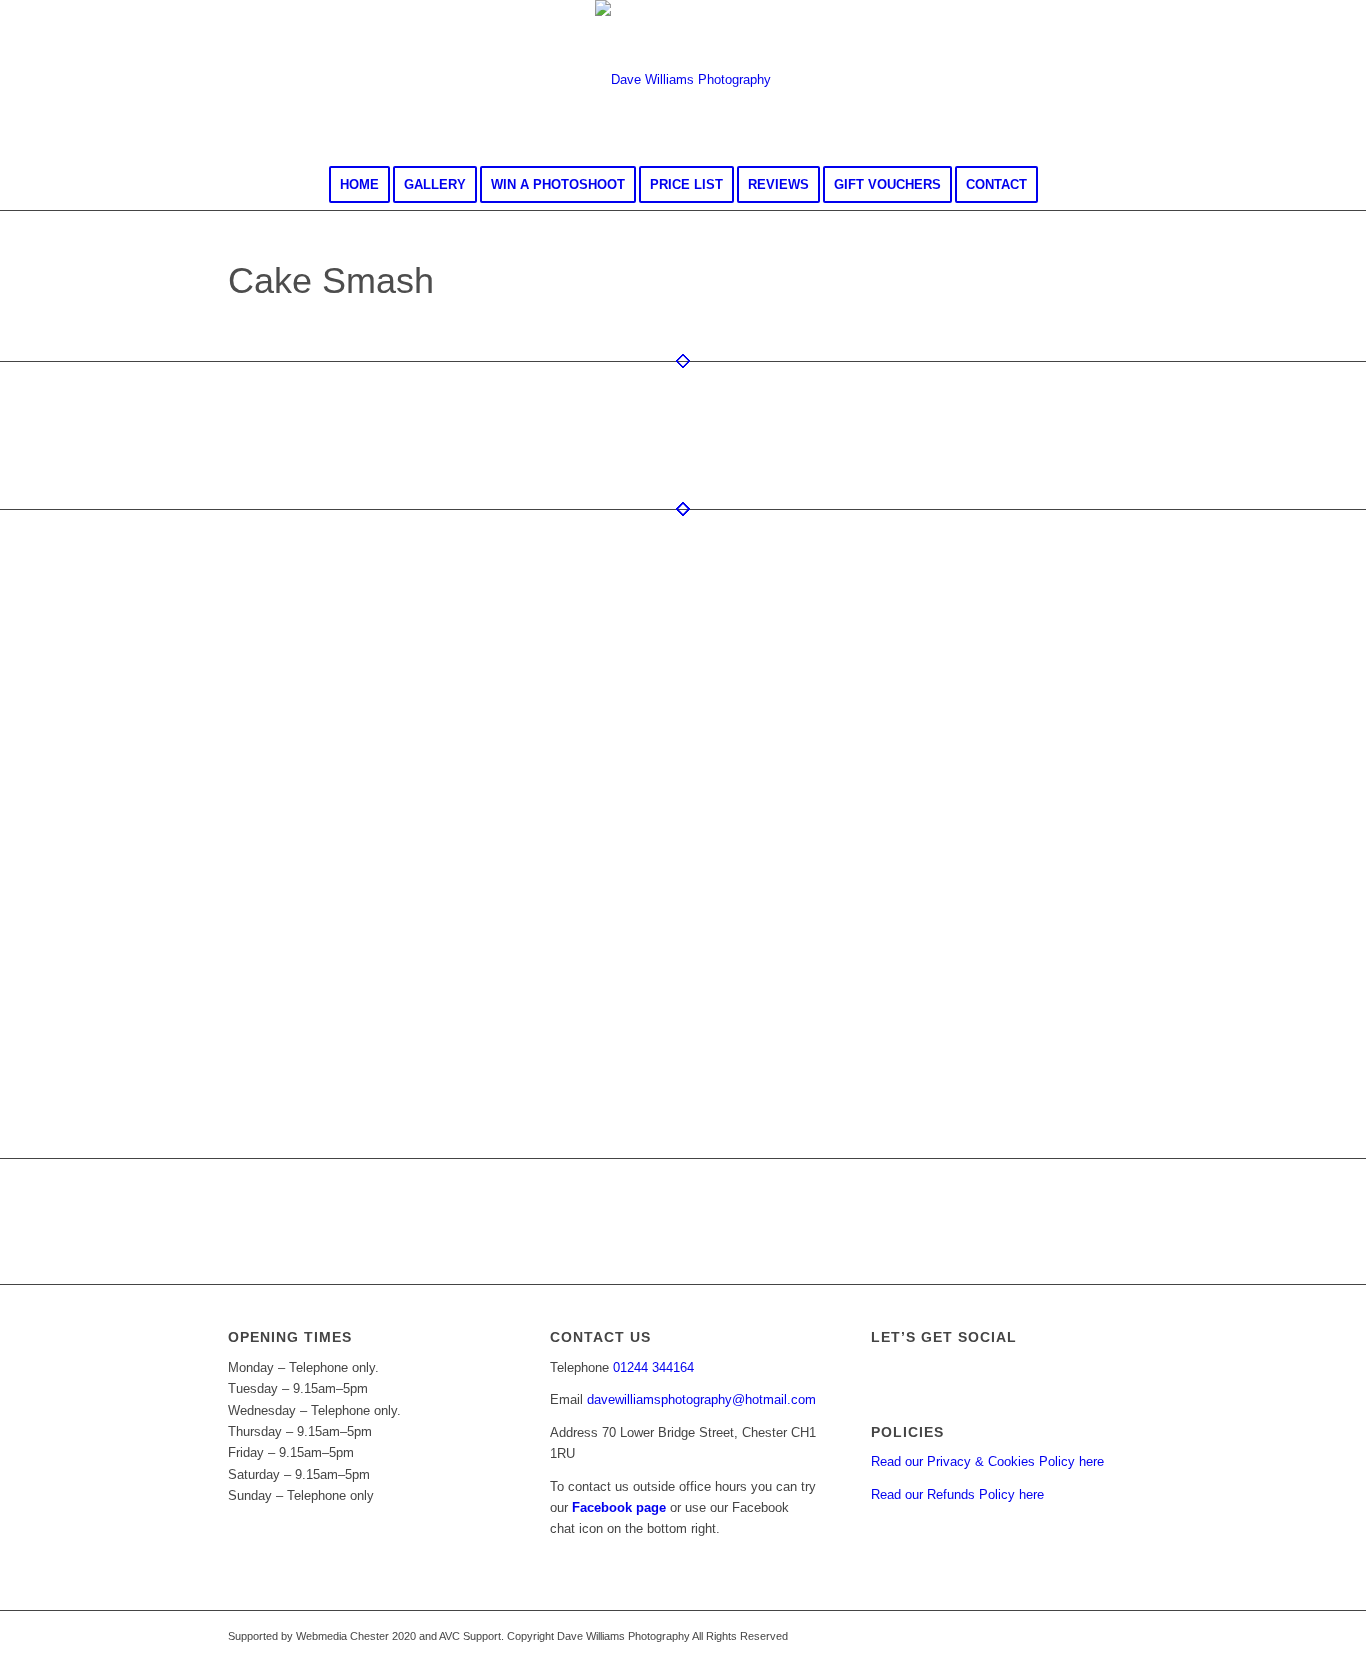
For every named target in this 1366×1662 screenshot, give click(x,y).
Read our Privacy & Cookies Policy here (987, 1461)
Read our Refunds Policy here (957, 1494)
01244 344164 (653, 1367)
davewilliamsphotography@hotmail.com (701, 1399)
